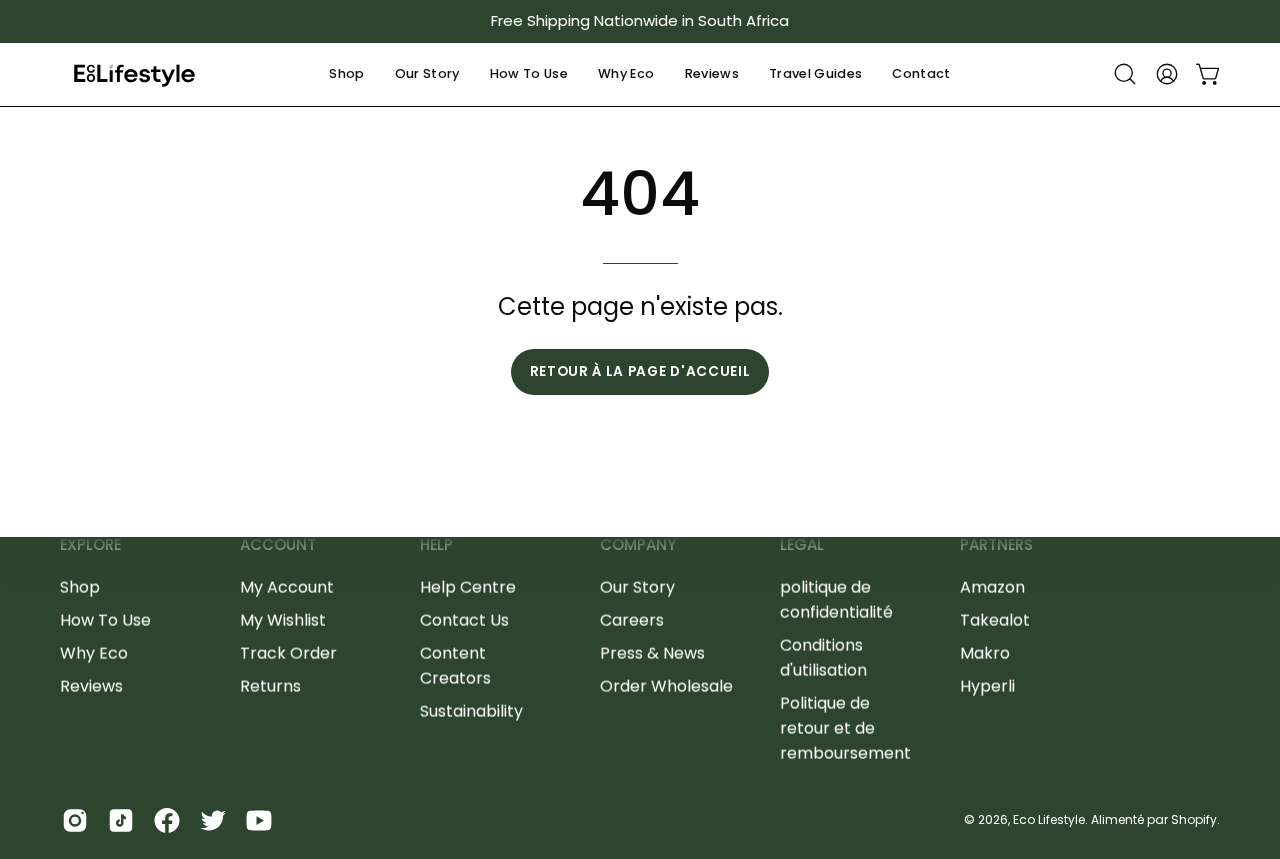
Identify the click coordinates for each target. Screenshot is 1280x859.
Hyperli (987, 685)
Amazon (992, 586)
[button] (346, 74)
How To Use (105, 619)
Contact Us (464, 619)
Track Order (288, 652)
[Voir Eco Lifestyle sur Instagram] (75, 820)
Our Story (637, 586)
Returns (270, 685)
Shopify (1194, 819)
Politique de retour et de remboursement (845, 727)
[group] (640, 21)
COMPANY (638, 545)
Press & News (652, 652)
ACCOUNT (278, 545)
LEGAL (802, 545)
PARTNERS (996, 545)
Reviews (91, 685)
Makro (985, 652)
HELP (436, 545)
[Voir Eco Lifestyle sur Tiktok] (121, 820)
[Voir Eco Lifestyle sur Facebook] (167, 820)
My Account (287, 586)
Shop (80, 586)
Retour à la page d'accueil (640, 371)
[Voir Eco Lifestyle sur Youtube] (259, 820)
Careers (632, 619)
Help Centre (468, 586)
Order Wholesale (666, 685)
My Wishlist (283, 619)
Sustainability (471, 710)
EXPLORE (90, 545)
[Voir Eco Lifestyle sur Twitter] (213, 820)
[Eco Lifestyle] (135, 74)
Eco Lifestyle (1049, 819)
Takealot (995, 619)
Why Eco (94, 652)
